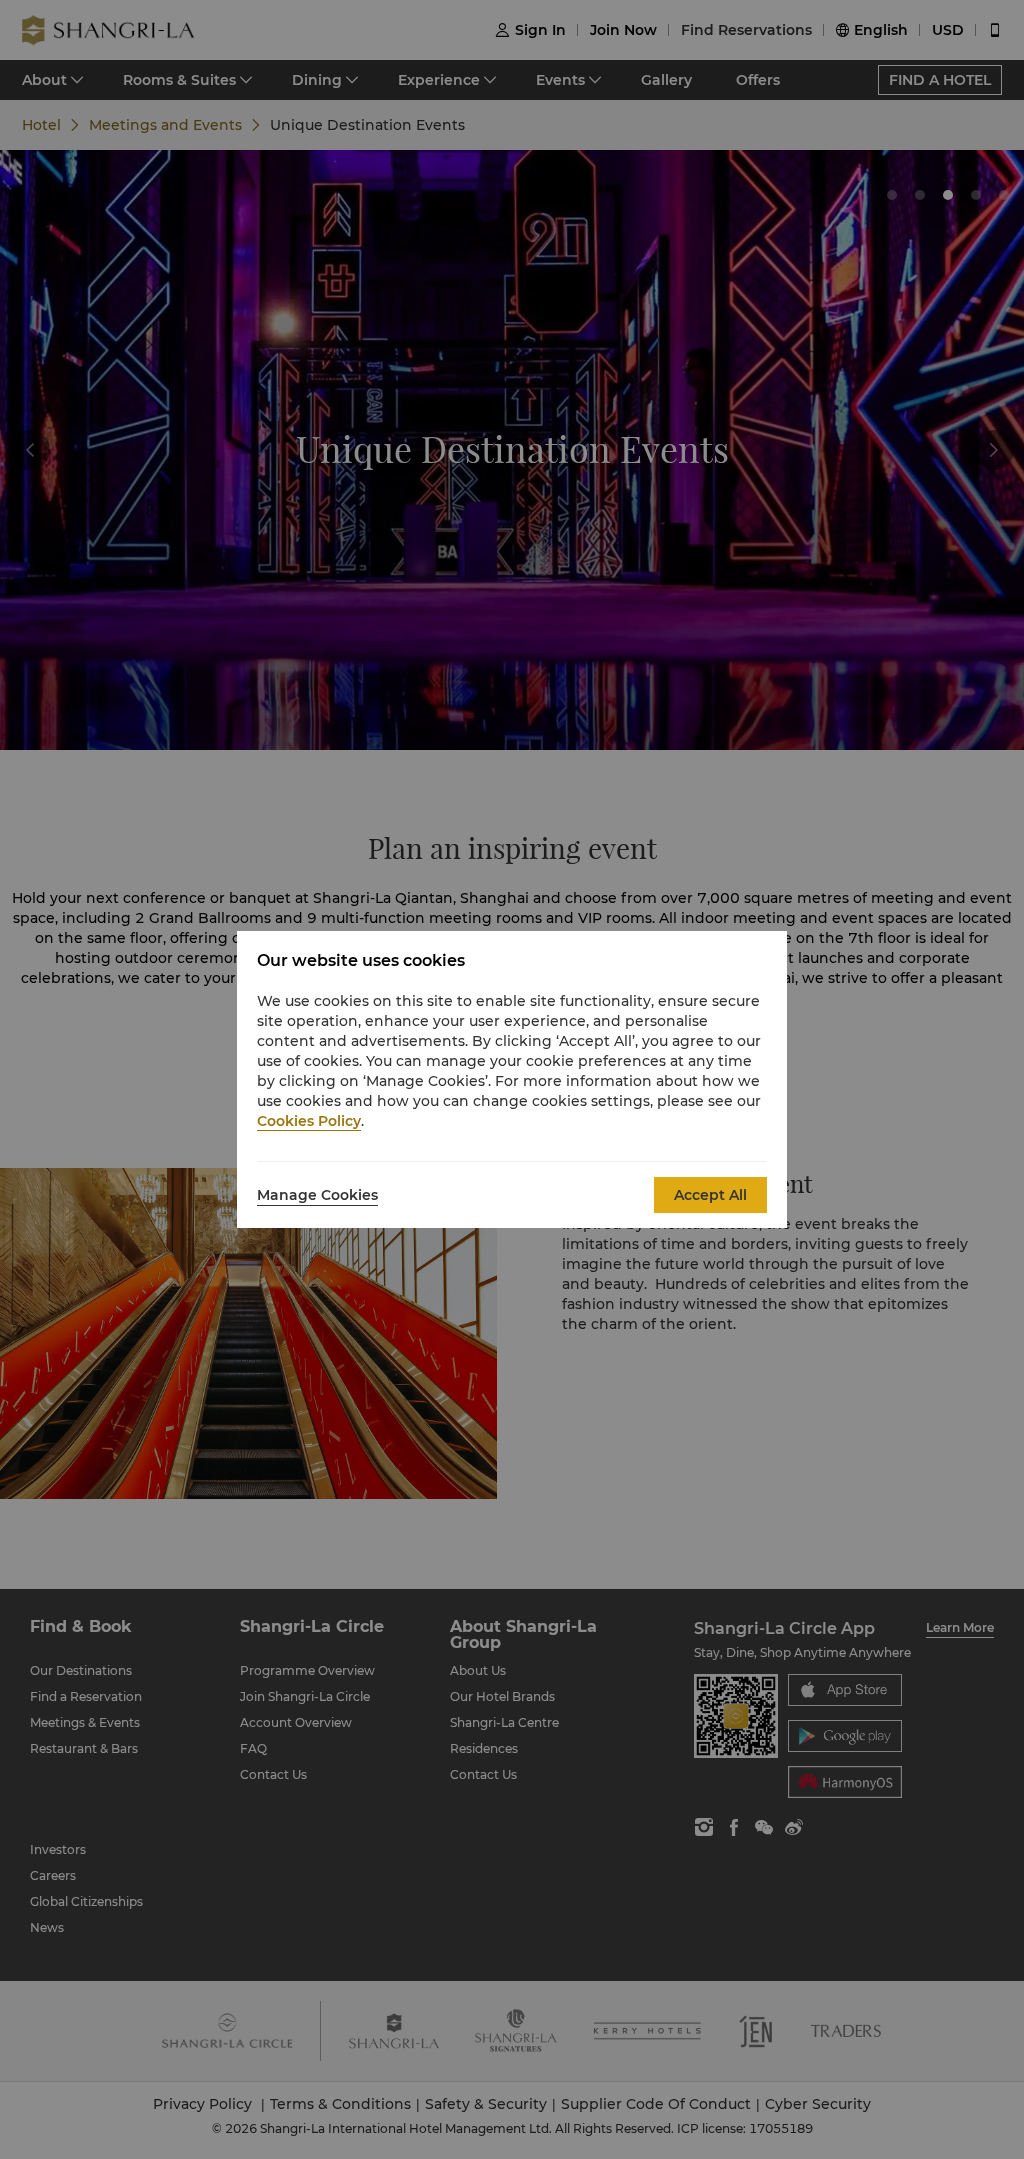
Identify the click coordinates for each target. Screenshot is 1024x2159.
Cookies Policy (309, 1121)
